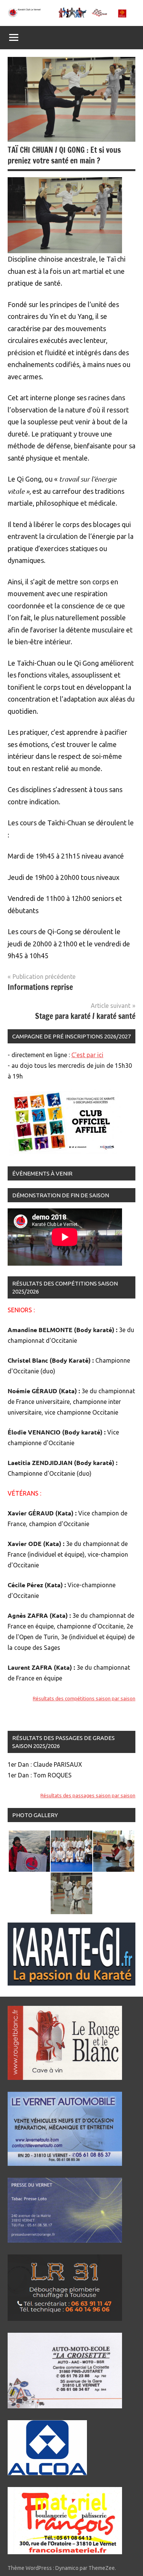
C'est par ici (87, 1055)
